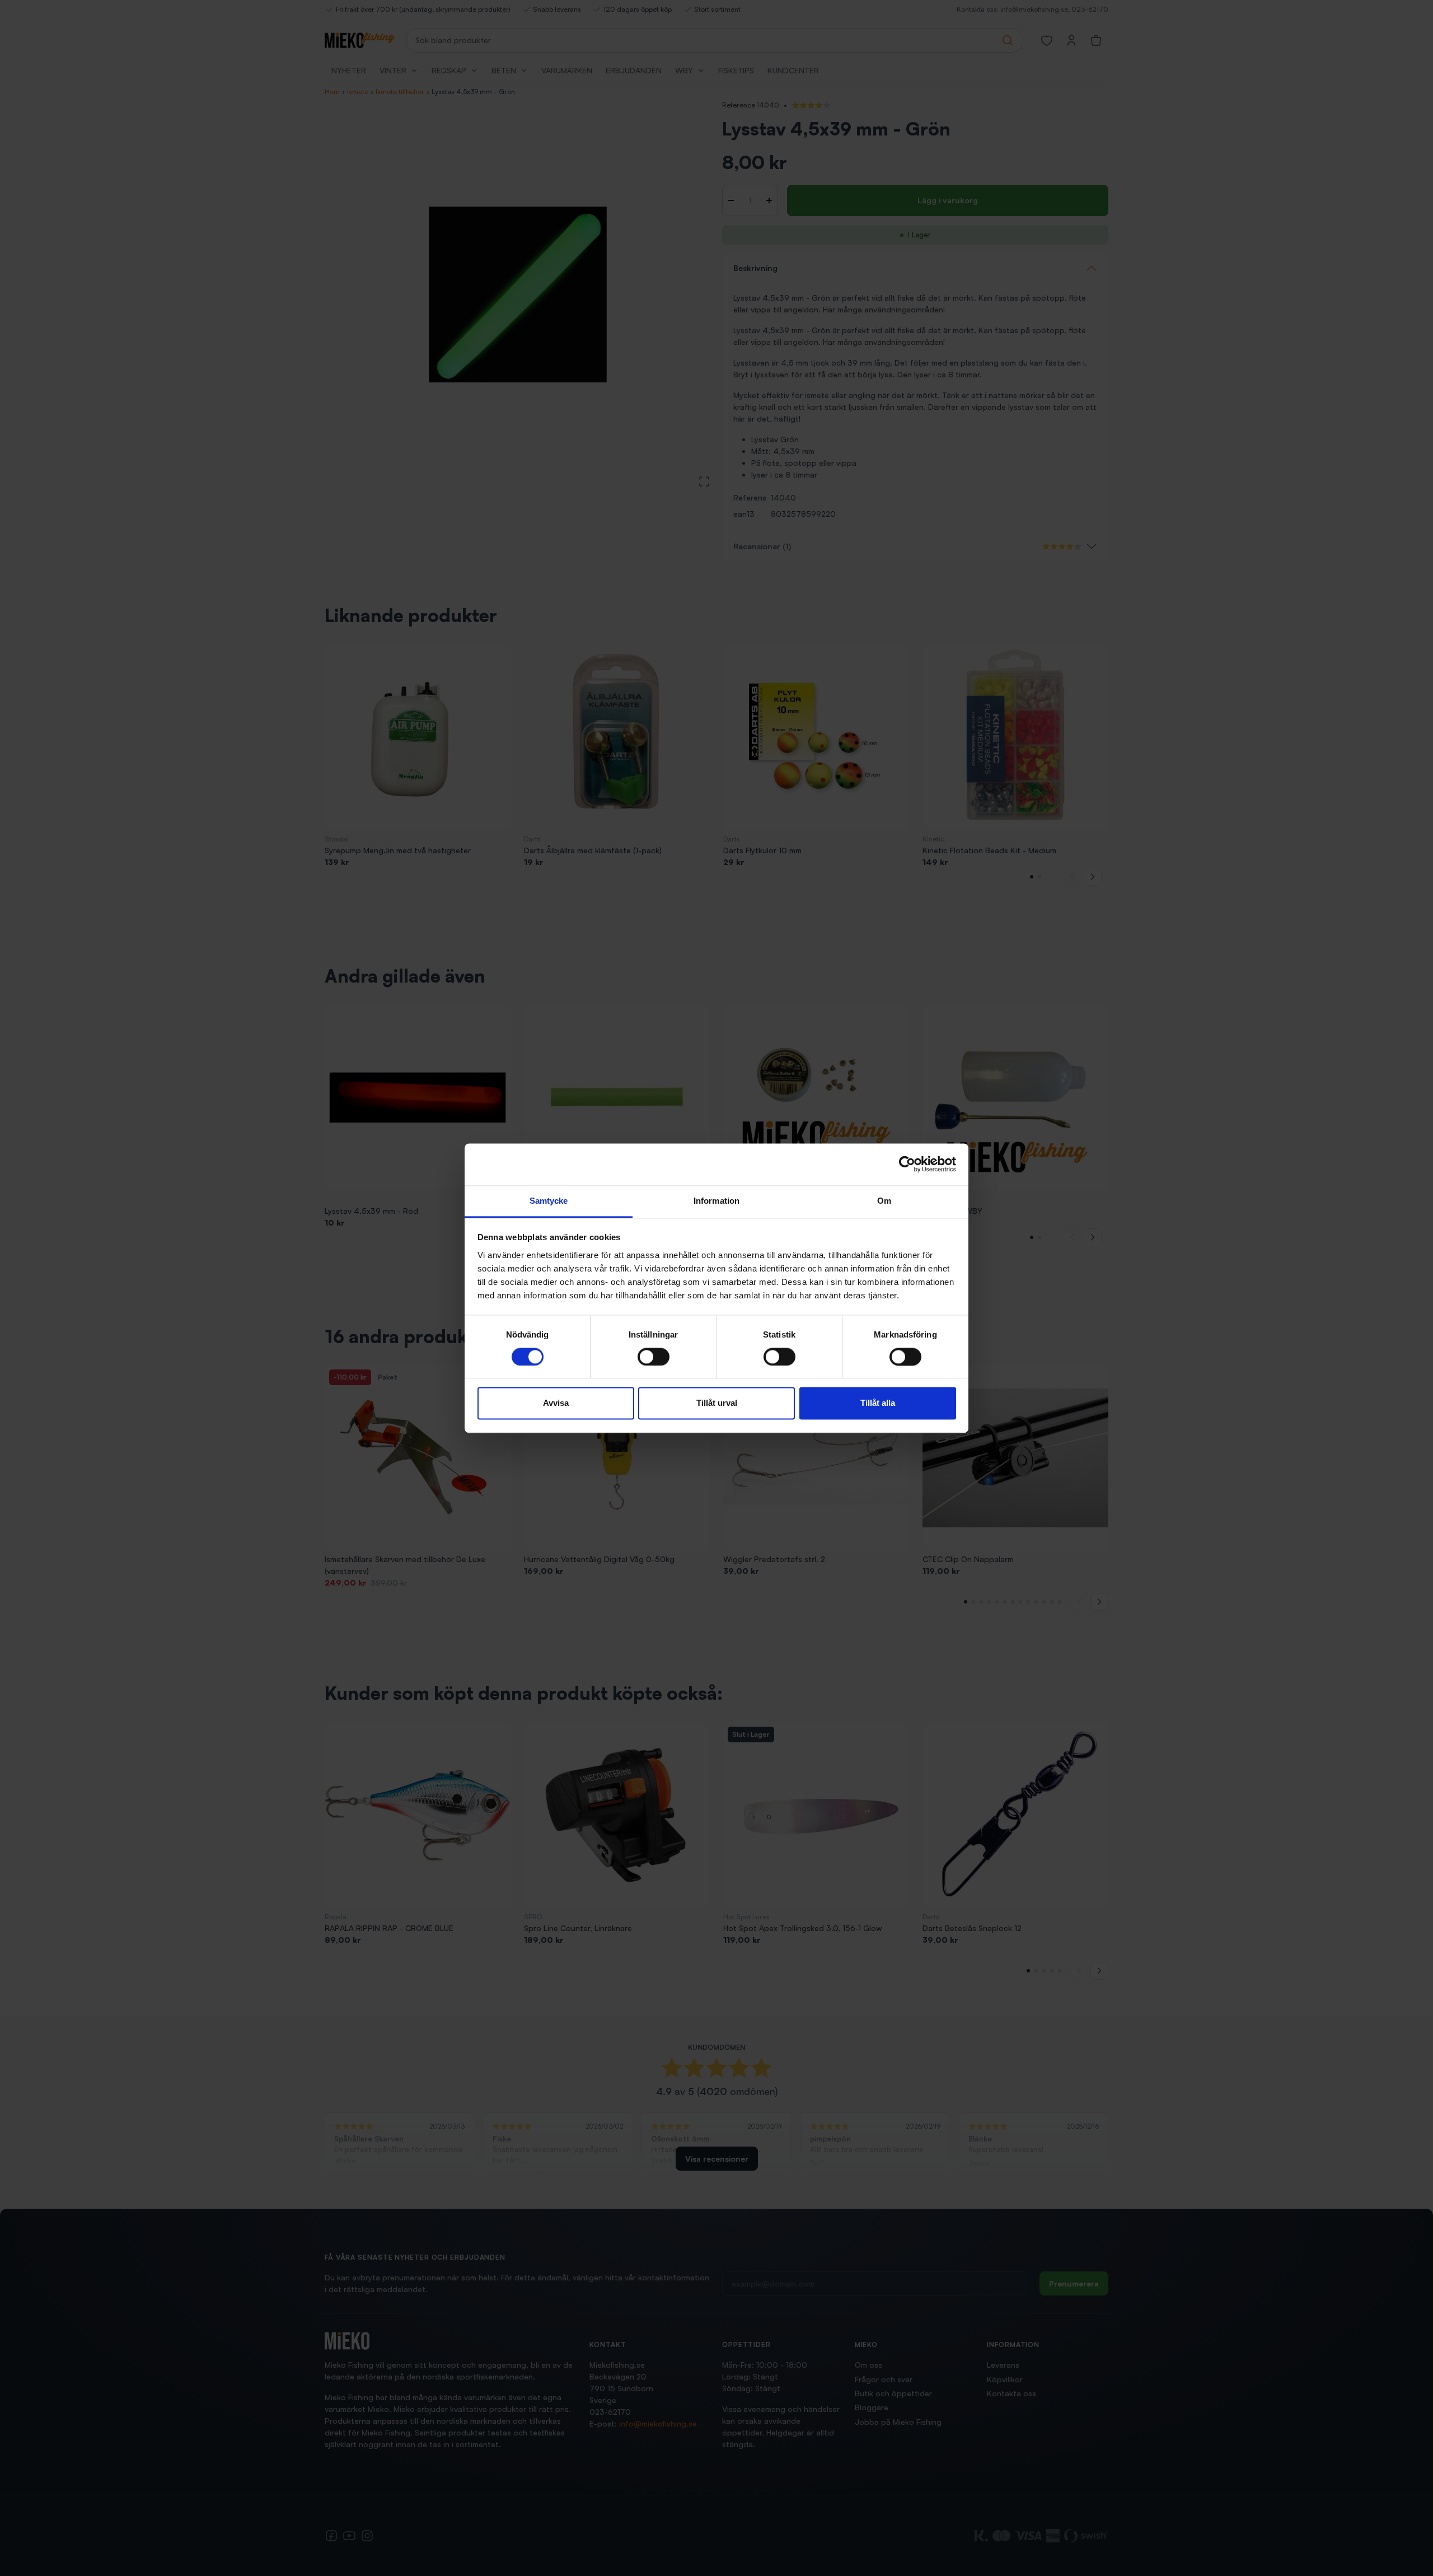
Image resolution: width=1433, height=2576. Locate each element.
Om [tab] (884, 1201)
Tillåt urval (717, 1403)
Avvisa (556, 1403)
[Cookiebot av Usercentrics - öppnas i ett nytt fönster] (907, 1164)
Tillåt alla (878, 1403)
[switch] (654, 1357)
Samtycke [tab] (549, 1201)
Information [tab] (716, 1201)
